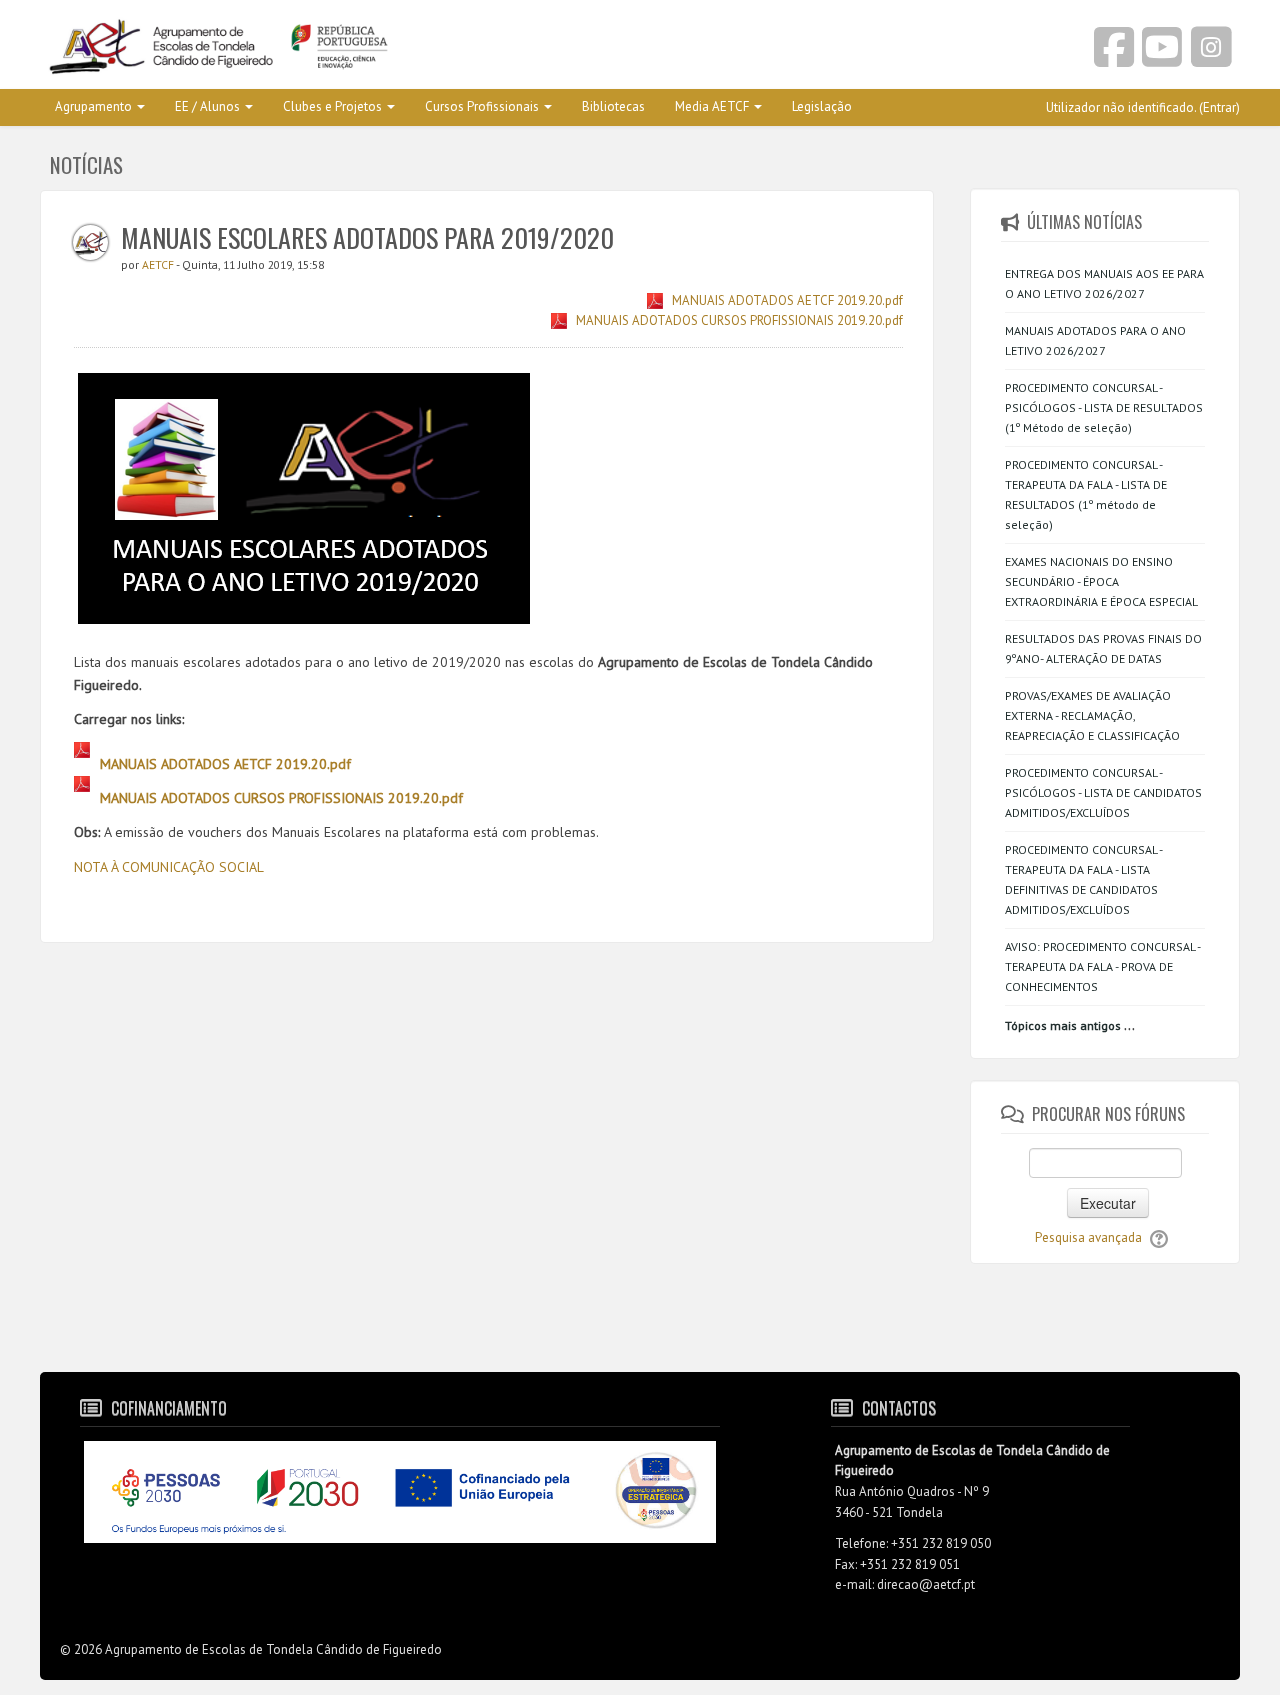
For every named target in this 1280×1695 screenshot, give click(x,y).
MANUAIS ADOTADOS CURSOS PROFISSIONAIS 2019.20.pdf (739, 320)
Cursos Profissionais (482, 106)
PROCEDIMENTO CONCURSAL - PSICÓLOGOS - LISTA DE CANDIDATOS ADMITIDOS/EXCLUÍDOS (1103, 792)
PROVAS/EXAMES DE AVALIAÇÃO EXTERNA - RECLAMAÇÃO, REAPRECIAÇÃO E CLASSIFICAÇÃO (1092, 715)
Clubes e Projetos (332, 106)
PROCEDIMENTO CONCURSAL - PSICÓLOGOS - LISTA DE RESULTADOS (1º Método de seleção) (1104, 407)
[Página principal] (332, 48)
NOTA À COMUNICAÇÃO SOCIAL (168, 867)
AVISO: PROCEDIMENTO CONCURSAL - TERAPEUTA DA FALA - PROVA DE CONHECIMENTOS (1102, 966)
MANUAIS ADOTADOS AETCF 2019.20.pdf (787, 300)
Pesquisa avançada (1088, 1237)
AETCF (159, 264)
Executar (1108, 1203)
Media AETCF (712, 106)
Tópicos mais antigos (1063, 1025)
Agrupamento (93, 106)
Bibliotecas (613, 106)
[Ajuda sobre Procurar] (1159, 1237)
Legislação (822, 106)
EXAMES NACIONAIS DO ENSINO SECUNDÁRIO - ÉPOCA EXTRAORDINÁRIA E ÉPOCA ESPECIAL (1101, 581)
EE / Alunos (207, 106)
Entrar (1219, 107)
